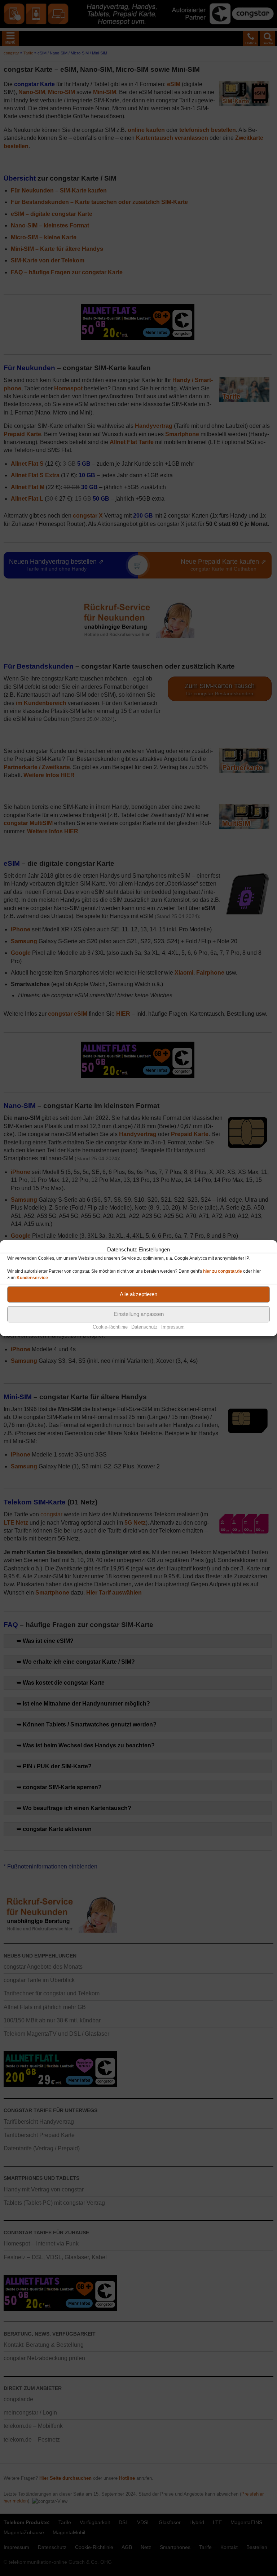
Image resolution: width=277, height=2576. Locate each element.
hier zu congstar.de (223, 1271)
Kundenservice (32, 1277)
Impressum (173, 1327)
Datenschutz (144, 1327)
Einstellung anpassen (139, 1314)
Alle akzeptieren (138, 1294)
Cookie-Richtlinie (110, 1327)
